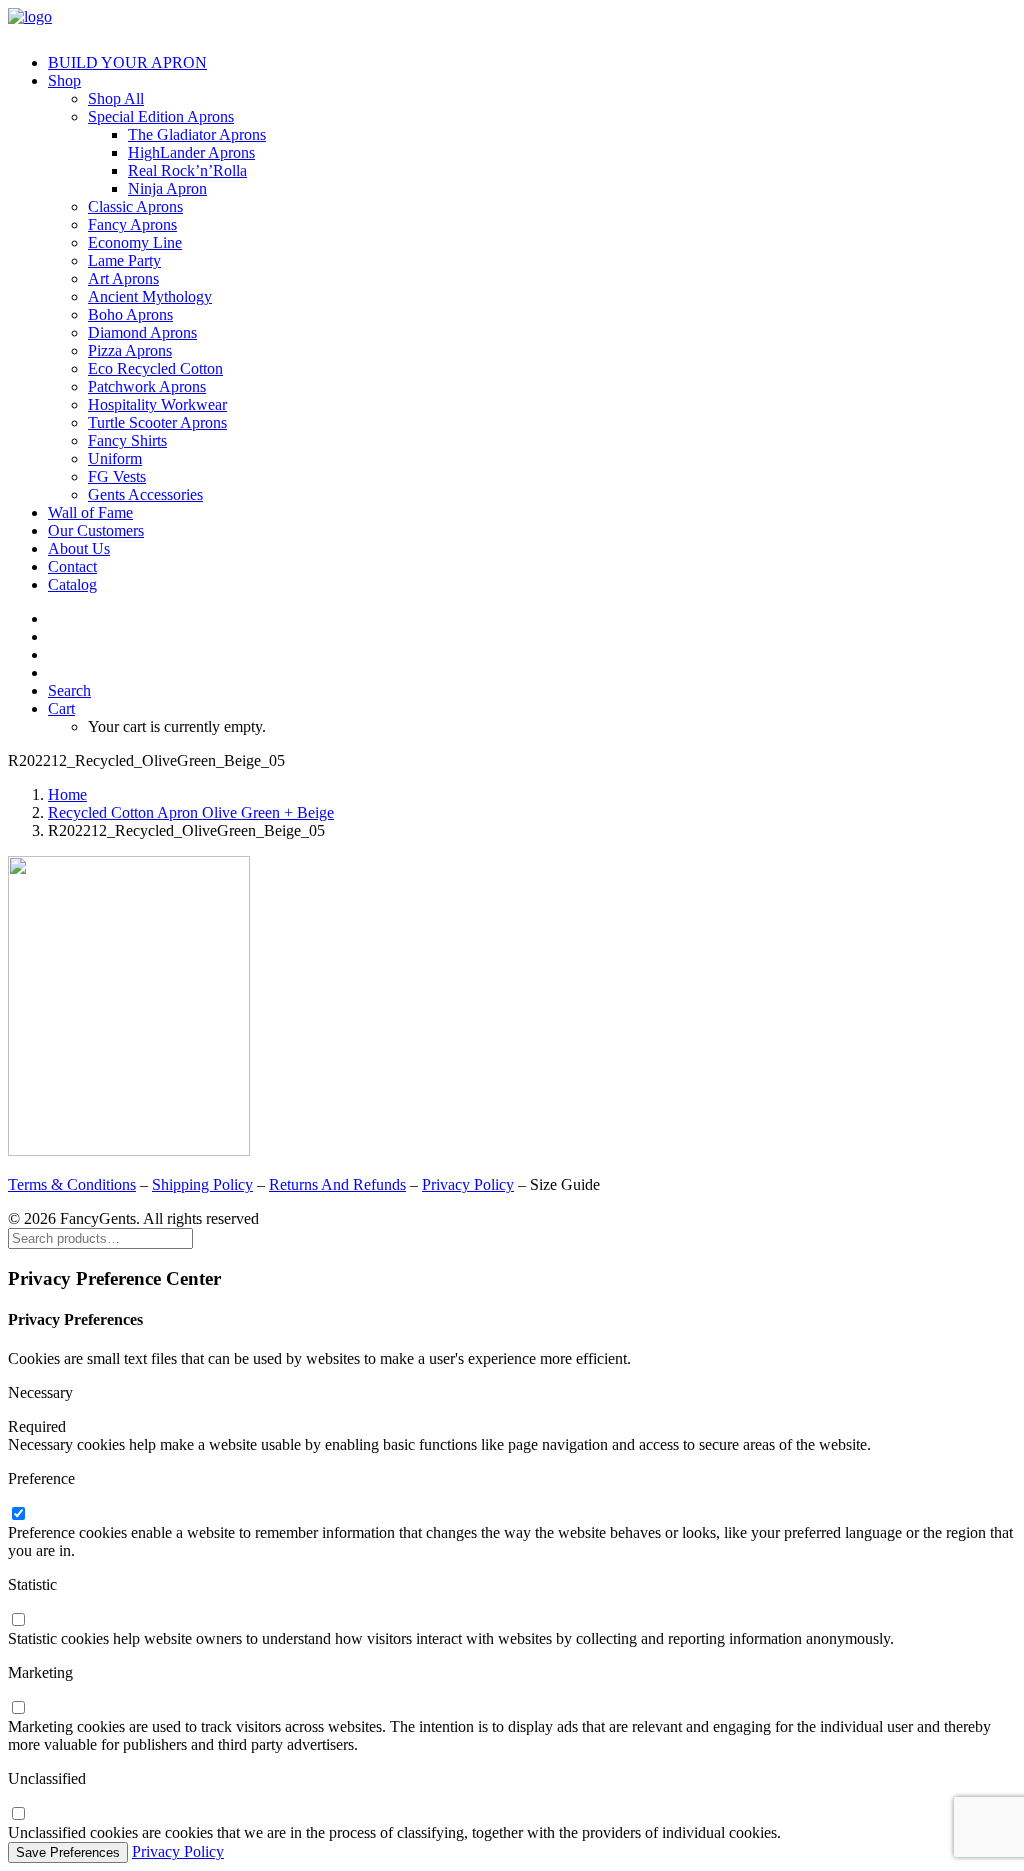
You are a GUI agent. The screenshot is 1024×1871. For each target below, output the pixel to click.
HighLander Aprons (191, 152)
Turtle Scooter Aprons (157, 422)
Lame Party (124, 260)
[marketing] (18, 1708)
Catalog (72, 584)
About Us (79, 548)
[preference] (18, 1514)
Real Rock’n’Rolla (187, 170)
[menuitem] (532, 63)
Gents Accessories (145, 494)
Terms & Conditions (72, 1184)
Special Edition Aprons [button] (161, 116)
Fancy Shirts (127, 440)
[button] (69, 690)
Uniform (115, 458)
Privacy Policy (468, 1184)
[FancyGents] (512, 23)
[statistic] (18, 1620)
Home (67, 794)
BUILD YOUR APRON (127, 62)
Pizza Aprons (130, 350)
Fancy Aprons (132, 224)
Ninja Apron (167, 188)
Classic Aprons (135, 206)
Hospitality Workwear (157, 404)
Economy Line (135, 242)
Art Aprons (123, 278)
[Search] (100, 1237)
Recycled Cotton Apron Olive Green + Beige (191, 812)
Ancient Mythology (150, 296)
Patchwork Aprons (147, 386)
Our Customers (96, 530)
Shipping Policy (202, 1184)
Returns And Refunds (337, 1184)
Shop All (116, 98)
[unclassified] (18, 1814)
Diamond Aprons (142, 332)
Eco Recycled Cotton (155, 368)
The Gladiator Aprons (197, 134)
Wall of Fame (90, 512)
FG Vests (117, 476)
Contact (72, 566)
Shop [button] (64, 80)
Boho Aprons (130, 314)
